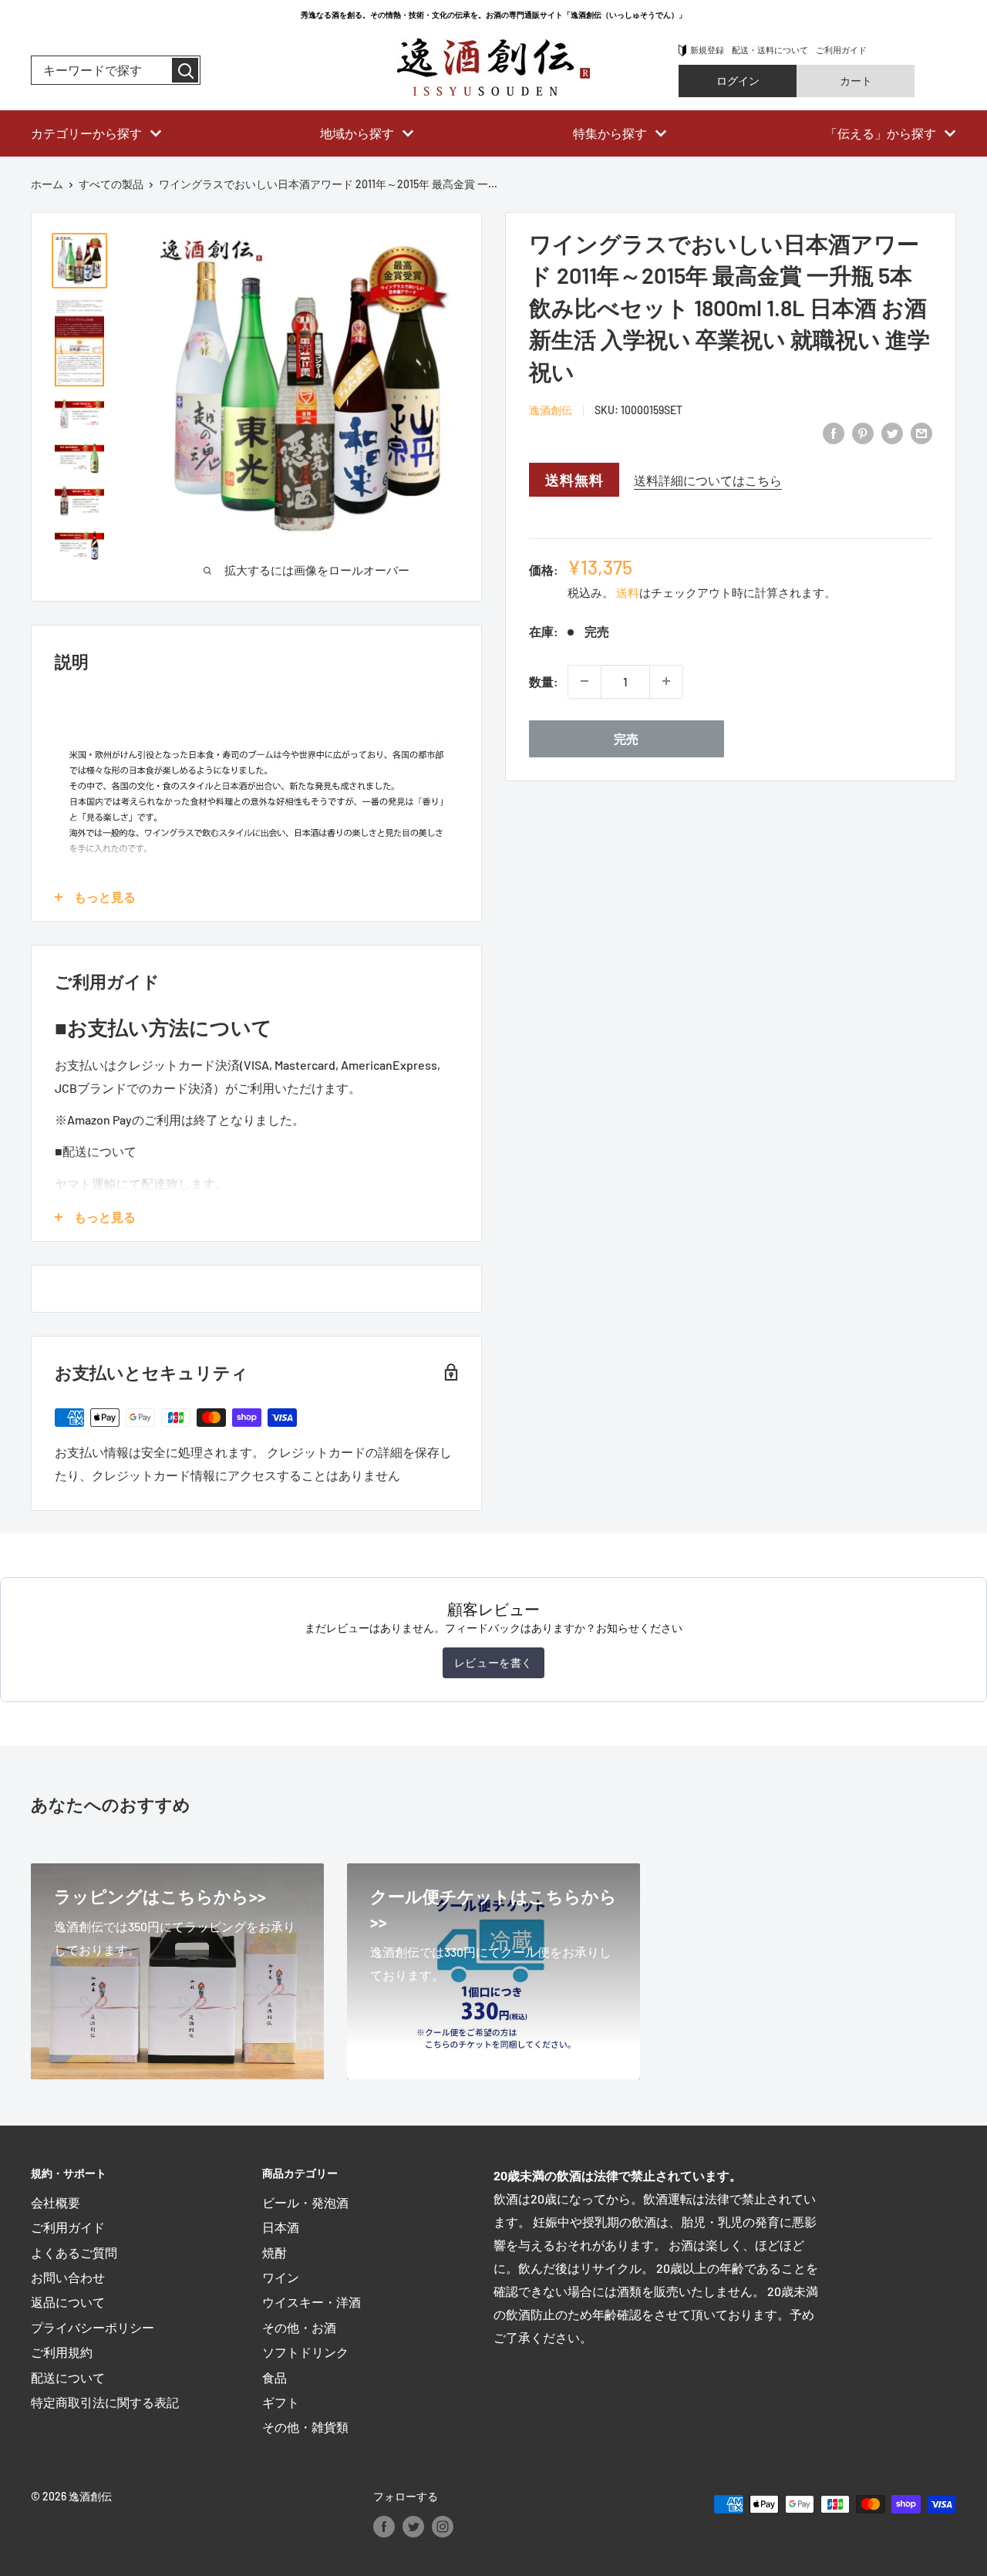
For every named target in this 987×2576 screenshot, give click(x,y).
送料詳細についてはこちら (708, 480)
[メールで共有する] (921, 432)
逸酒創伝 (551, 410)
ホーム (47, 184)
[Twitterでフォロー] (413, 2526)
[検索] (185, 70)
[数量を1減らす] (584, 681)
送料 (628, 592)
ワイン (281, 2277)
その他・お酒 (299, 2327)
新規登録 (707, 50)
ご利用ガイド (841, 50)
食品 (275, 2377)
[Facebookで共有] (834, 432)
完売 (626, 738)
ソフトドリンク (305, 2352)
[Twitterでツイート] (892, 432)
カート (856, 81)
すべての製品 (111, 184)
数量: (544, 681)
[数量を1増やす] (666, 681)
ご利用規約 (62, 2352)
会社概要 (56, 2202)
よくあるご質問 (74, 2252)
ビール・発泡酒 (305, 2202)
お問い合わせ (68, 2277)
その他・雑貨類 (305, 2427)
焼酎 (275, 2252)
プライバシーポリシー (93, 2327)
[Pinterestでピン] (863, 432)
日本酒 (281, 2227)
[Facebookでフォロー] (384, 2526)
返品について (68, 2302)
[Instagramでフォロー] (443, 2526)
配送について (68, 2377)
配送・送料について (770, 50)
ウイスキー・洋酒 (312, 2302)
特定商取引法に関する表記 (105, 2402)
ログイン (738, 81)
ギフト (281, 2402)
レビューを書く (493, 1662)
